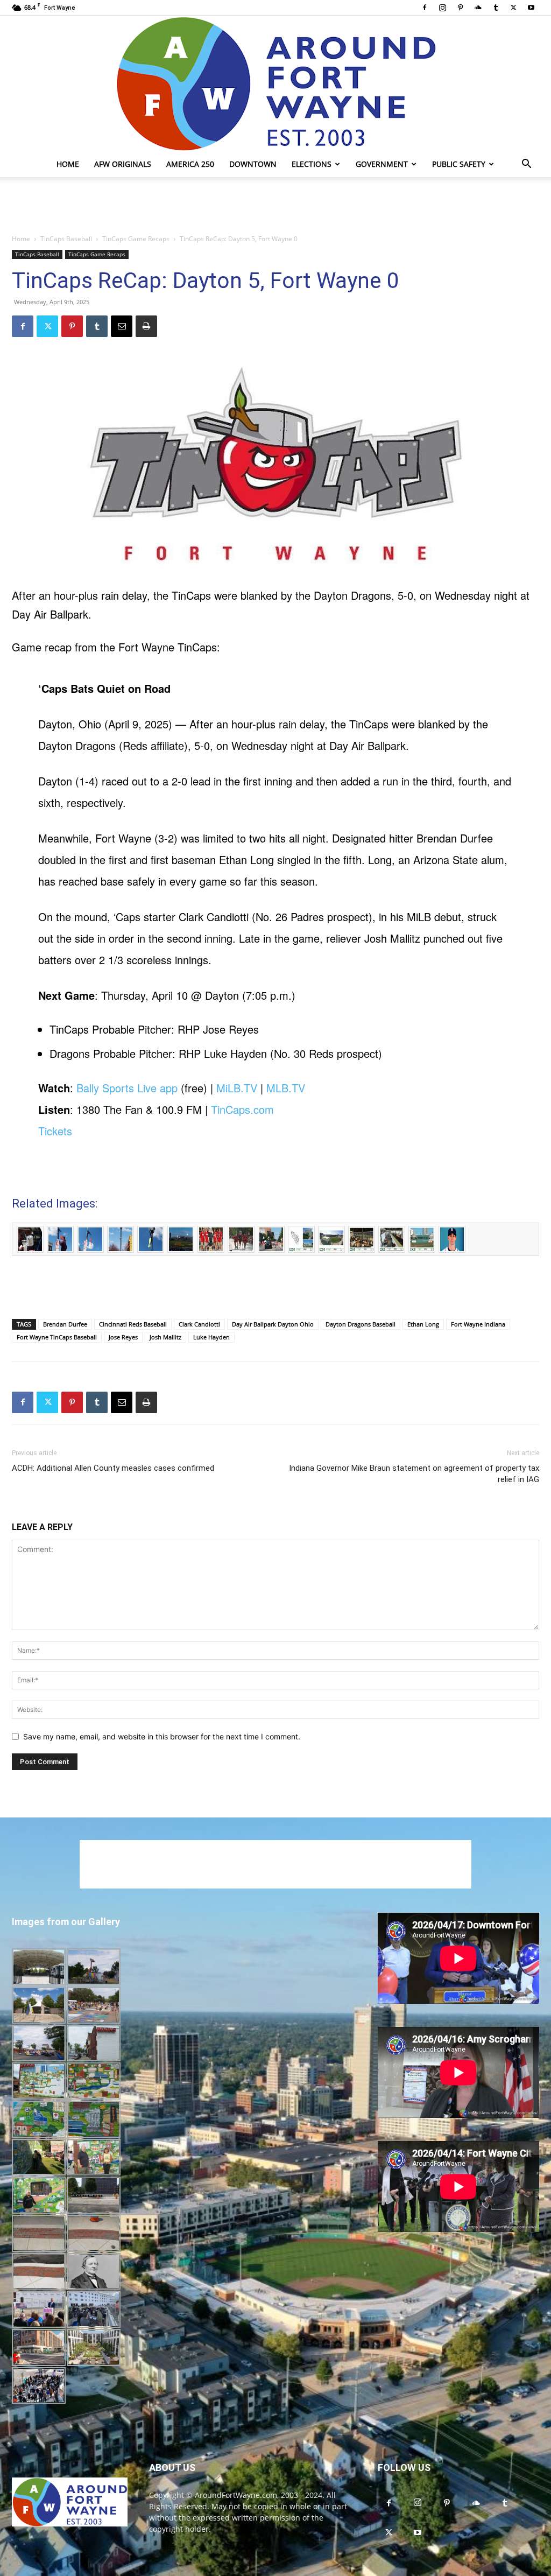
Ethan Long (423, 1324)
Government (382, 164)
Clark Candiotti (199, 1324)
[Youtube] (531, 8)
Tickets (55, 1131)
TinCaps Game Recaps (136, 239)
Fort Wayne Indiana (478, 1324)
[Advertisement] (275, 206)
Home (68, 164)
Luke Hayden (211, 1337)
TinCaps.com (242, 1109)
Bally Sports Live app (127, 1088)
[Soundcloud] (478, 8)
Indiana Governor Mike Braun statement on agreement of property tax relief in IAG (414, 1474)
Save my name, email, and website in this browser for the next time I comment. (162, 1736)
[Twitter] (513, 8)
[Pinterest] (460, 8)
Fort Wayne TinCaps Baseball (57, 1337)
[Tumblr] (496, 8)
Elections (312, 164)
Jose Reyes (123, 1337)
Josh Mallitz (165, 1337)
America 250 (190, 164)
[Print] (146, 326)
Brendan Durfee (65, 1324)
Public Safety (459, 164)
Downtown (253, 164)
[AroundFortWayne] (275, 83)
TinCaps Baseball (66, 239)
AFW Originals (123, 164)
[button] (526, 165)
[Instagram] (442, 8)
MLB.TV (286, 1088)
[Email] (122, 326)
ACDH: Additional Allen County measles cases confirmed (113, 1468)
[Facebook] (425, 8)
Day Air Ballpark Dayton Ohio (273, 1324)
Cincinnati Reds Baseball (133, 1324)
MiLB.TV (237, 1088)
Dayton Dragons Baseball (361, 1324)
